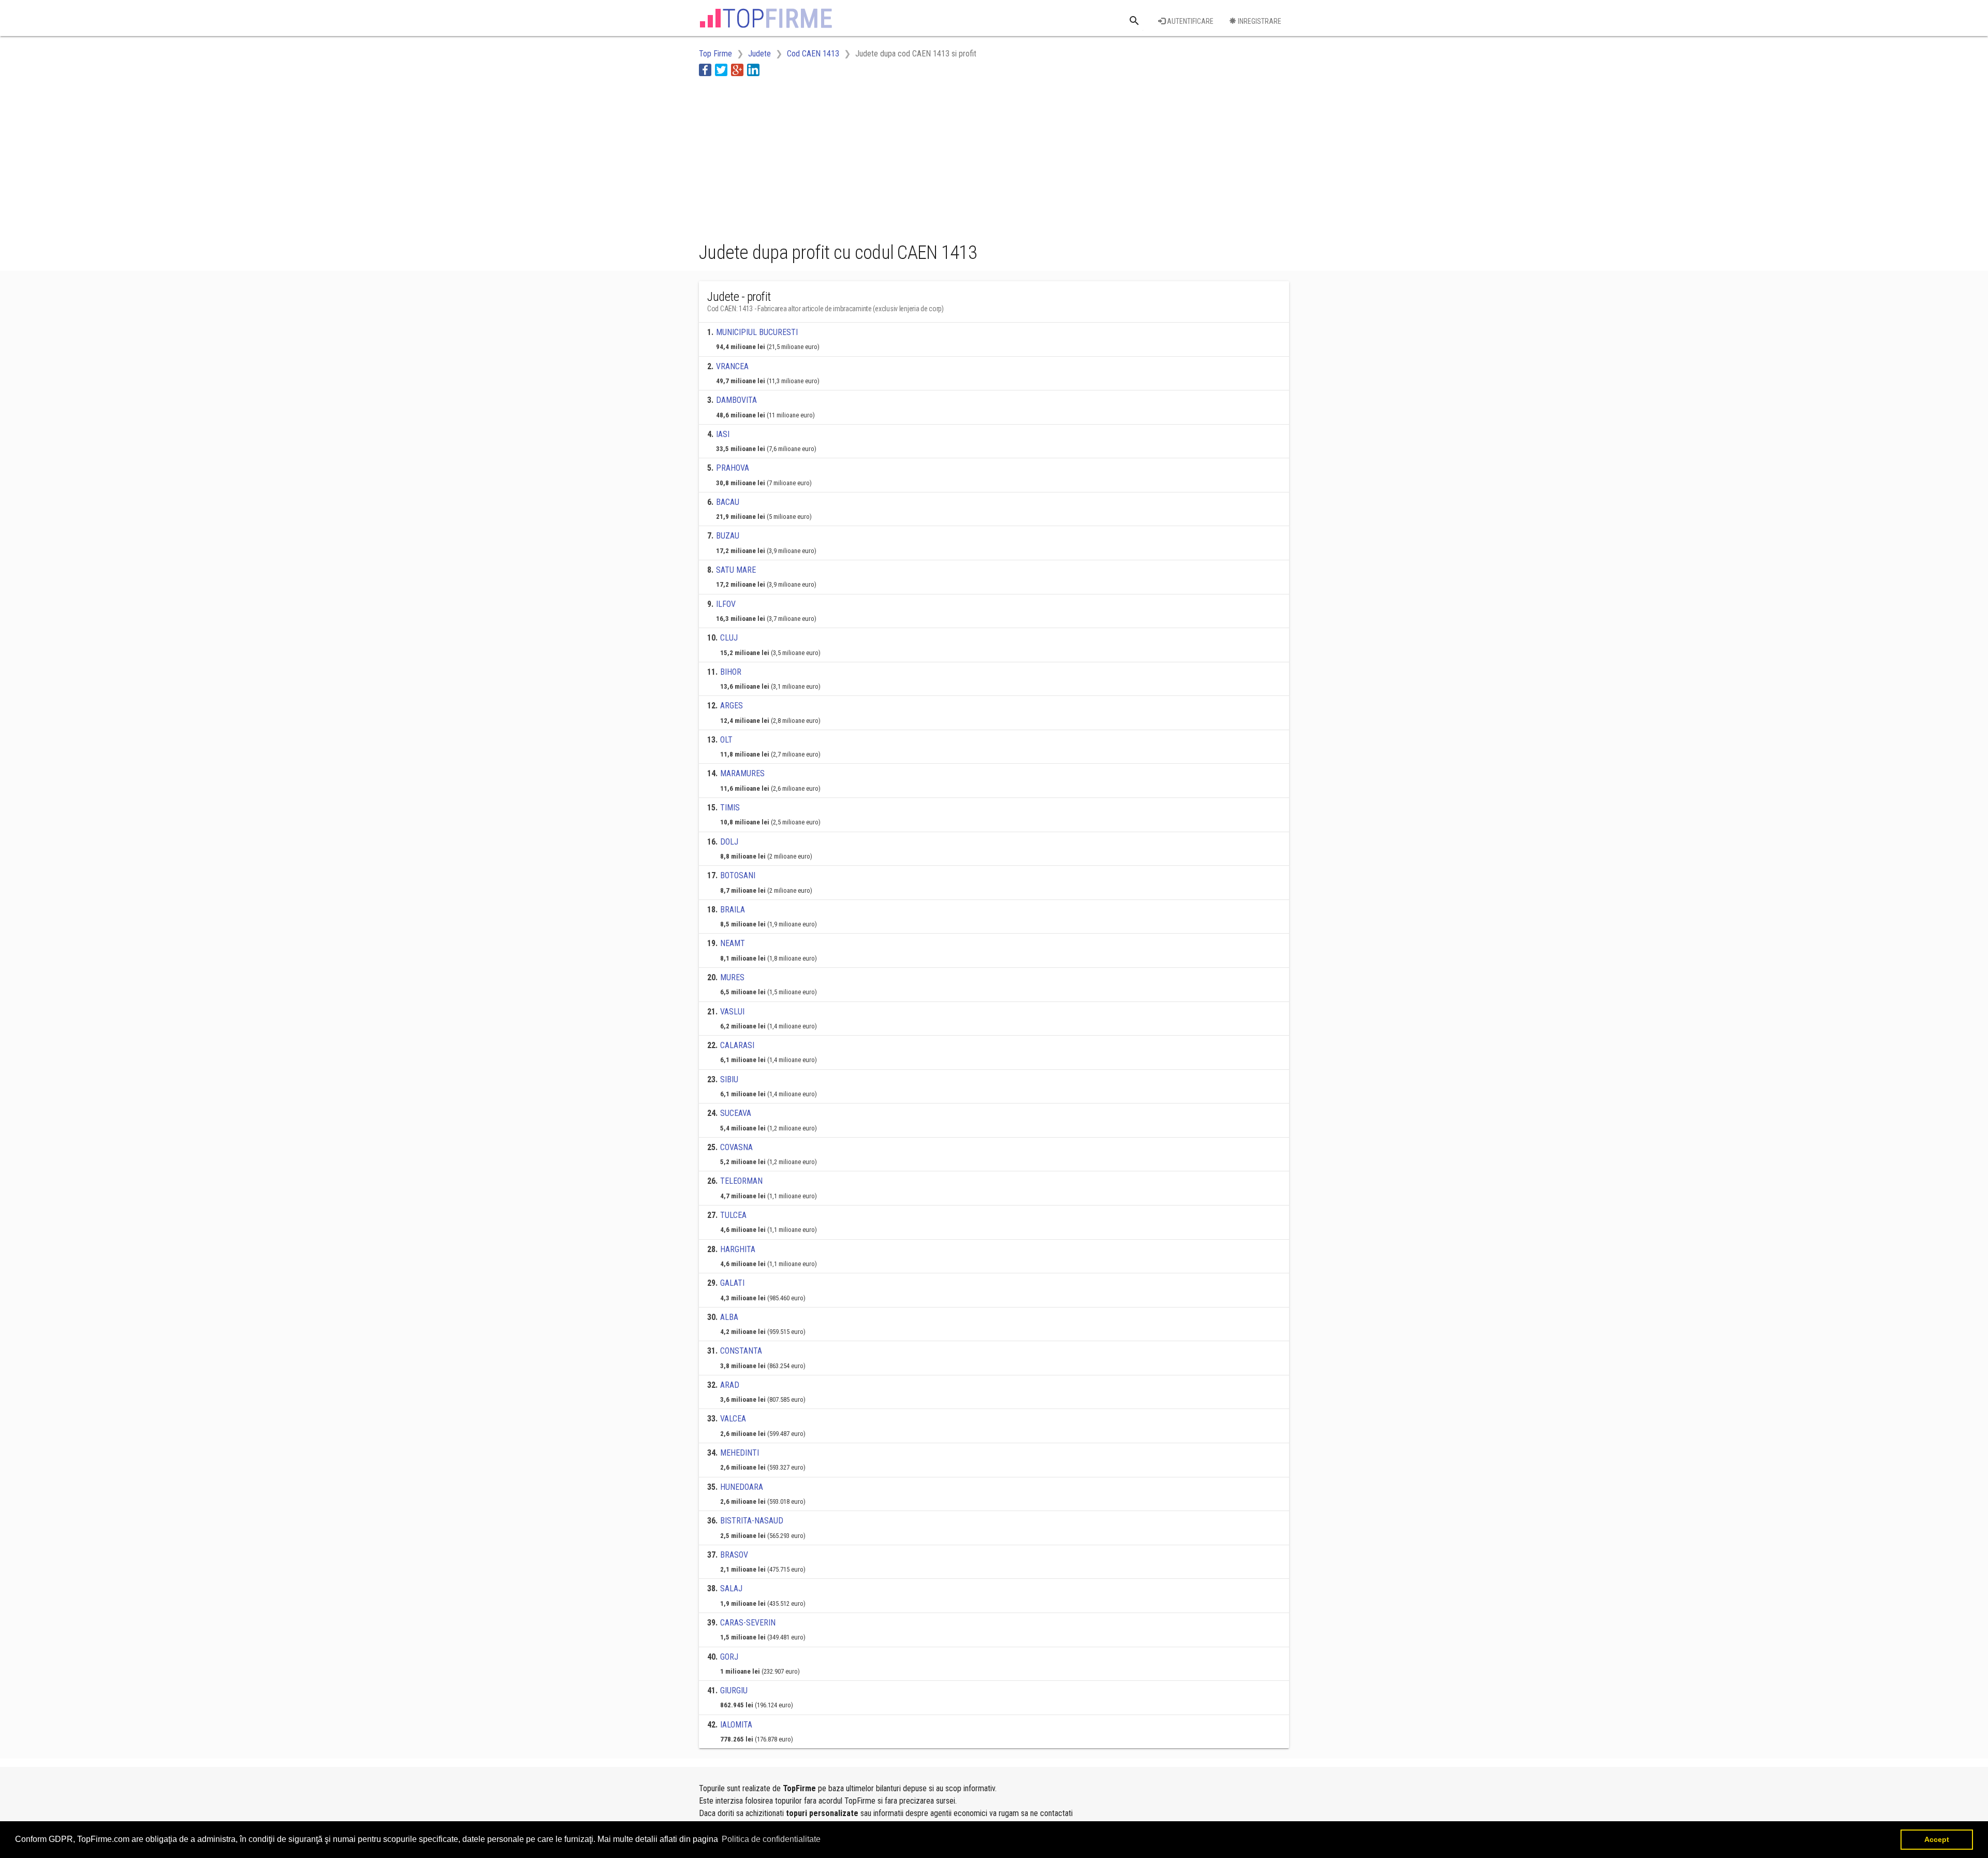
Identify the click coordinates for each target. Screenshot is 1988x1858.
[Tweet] (721, 70)
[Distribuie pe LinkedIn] (753, 70)
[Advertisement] (887, 157)
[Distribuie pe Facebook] (705, 70)
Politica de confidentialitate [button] (771, 1839)
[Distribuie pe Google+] (737, 70)
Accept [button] (1937, 1839)
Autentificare (1189, 21)
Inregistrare (1259, 21)
